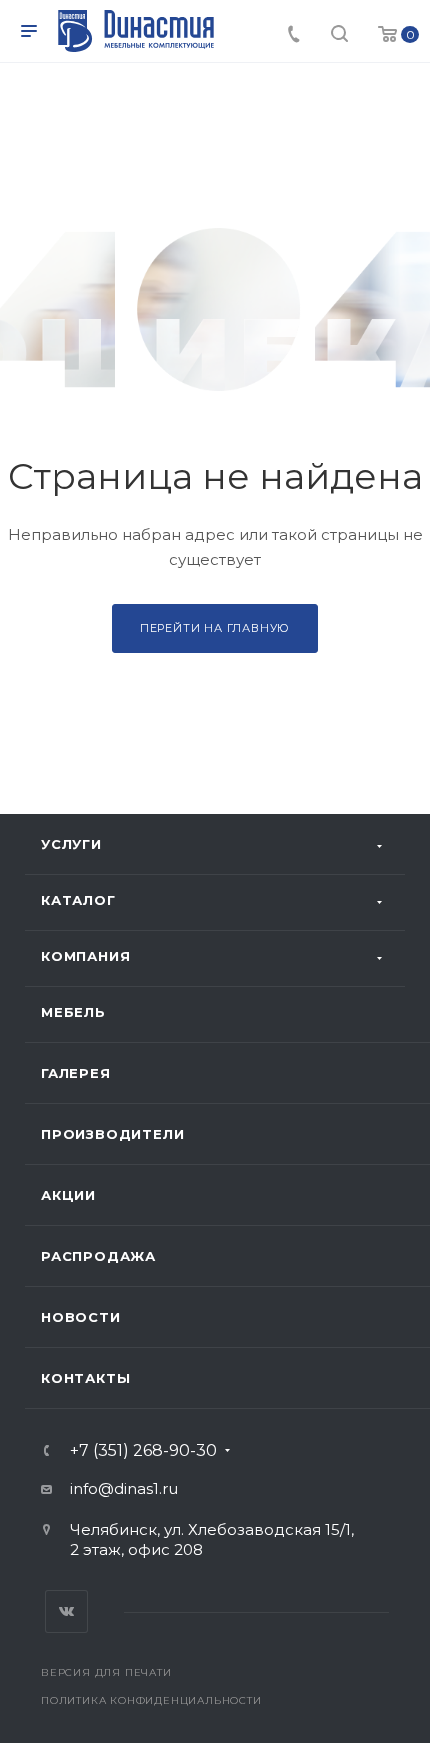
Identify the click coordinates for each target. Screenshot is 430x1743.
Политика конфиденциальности (151, 1700)
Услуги (71, 844)
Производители (112, 1134)
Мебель (73, 1012)
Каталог (78, 900)
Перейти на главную (215, 628)
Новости (81, 1317)
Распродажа (98, 1256)
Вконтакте (66, 1611)
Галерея (76, 1073)
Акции (68, 1195)
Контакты (85, 1378)
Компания (85, 956)
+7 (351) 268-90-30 (143, 1451)
